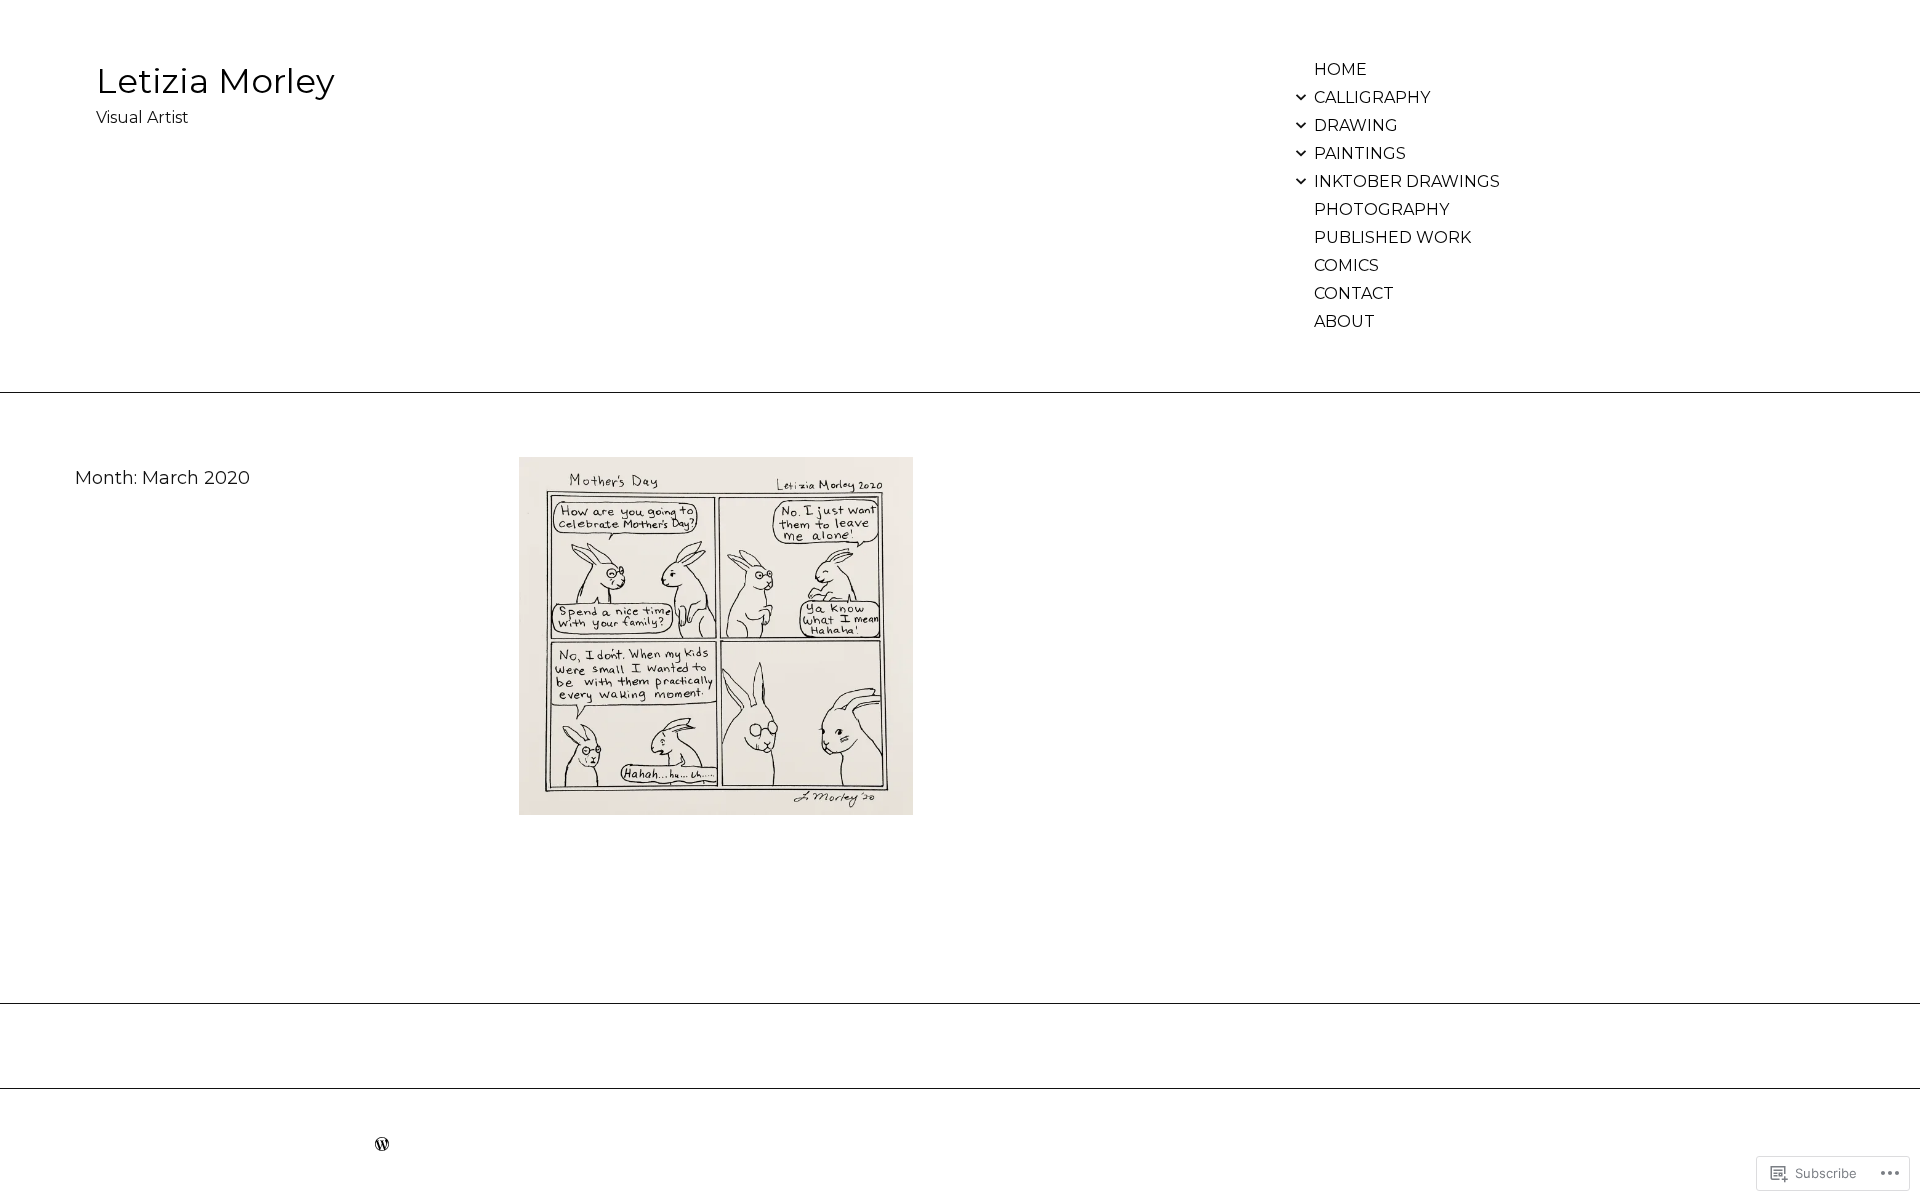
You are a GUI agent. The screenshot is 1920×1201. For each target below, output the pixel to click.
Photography (1381, 209)
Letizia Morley (215, 81)
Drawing (1356, 125)
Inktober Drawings (1407, 181)
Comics (1346, 265)
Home (1340, 69)
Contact (1354, 293)
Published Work (1392, 237)
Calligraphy (1372, 97)
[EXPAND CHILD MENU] (1301, 97)
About (1344, 321)
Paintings (1360, 153)
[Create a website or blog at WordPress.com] (382, 1144)
